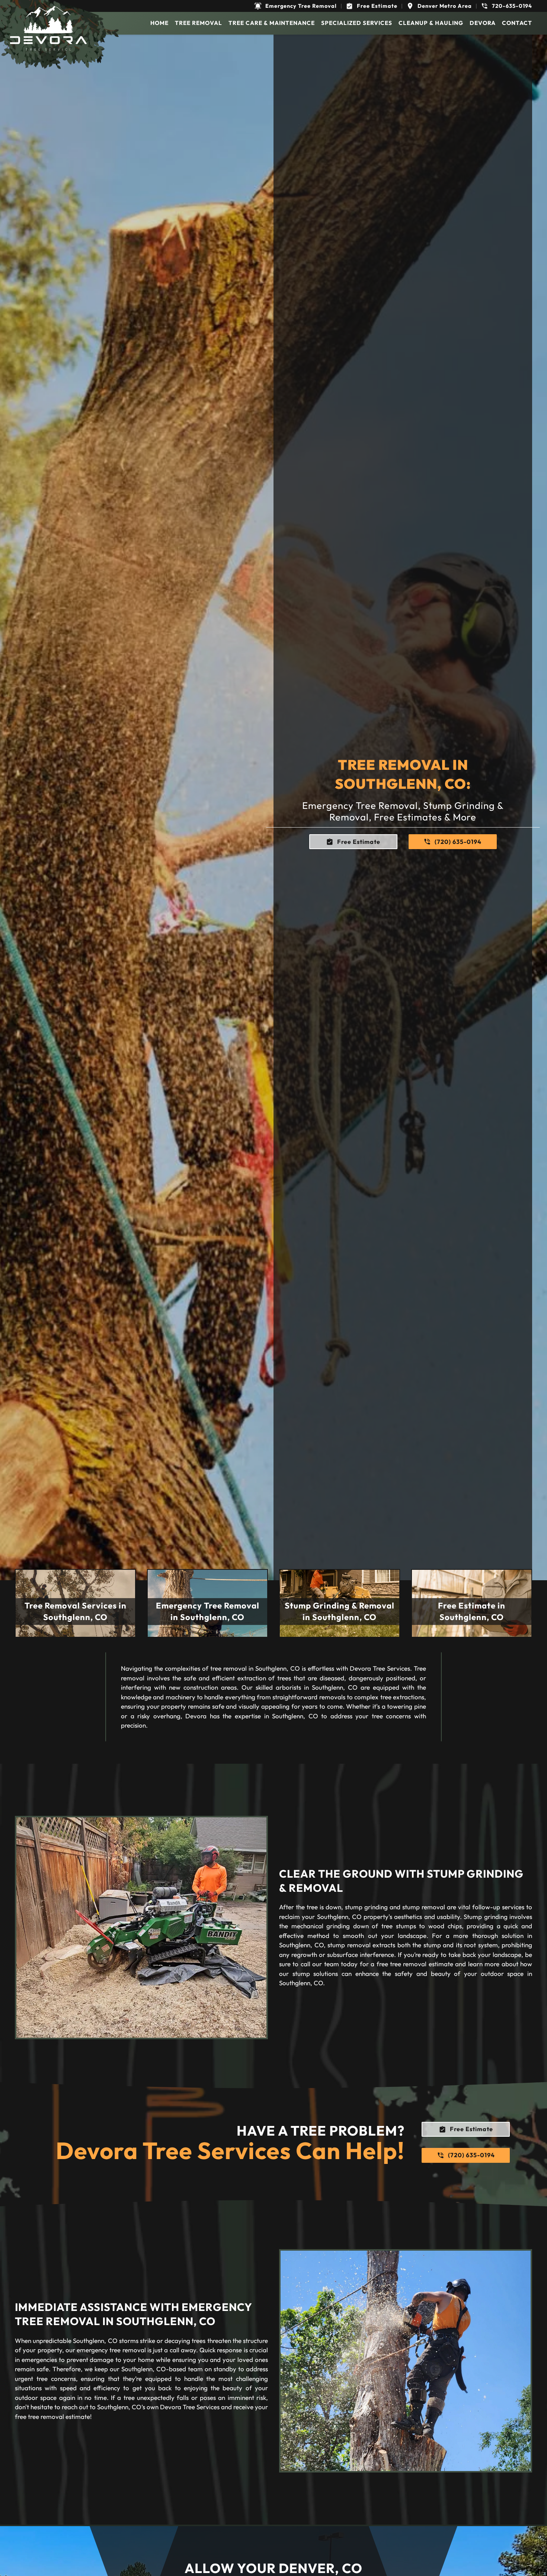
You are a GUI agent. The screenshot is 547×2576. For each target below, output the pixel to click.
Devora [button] (483, 23)
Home (159, 23)
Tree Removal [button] (199, 23)
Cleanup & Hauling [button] (431, 23)
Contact (517, 23)
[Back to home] (48, 28)
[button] (295, 6)
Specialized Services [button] (357, 23)
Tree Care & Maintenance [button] (272, 23)
